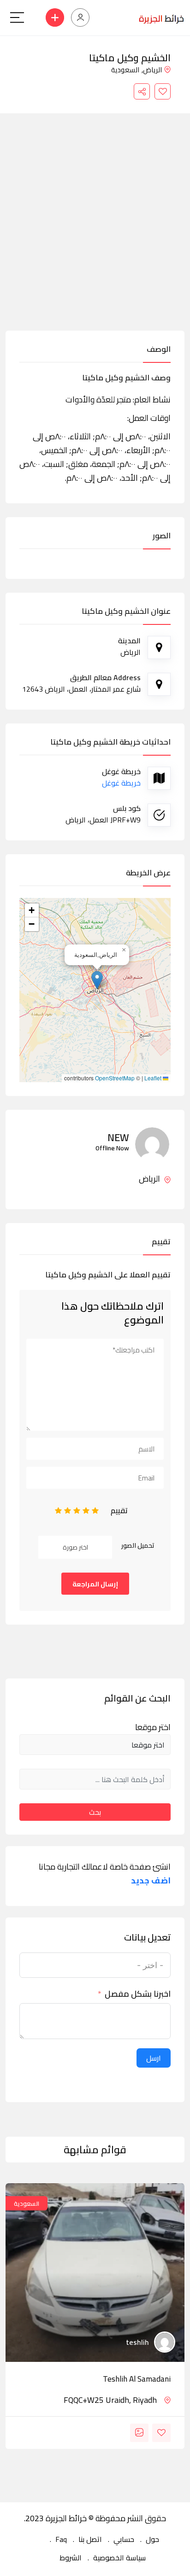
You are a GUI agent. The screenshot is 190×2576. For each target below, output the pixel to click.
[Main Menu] (17, 17)
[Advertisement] (95, 231)
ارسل (154, 2058)
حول (152, 2539)
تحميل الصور (138, 1545)
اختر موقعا (153, 1727)
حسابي (124, 2539)
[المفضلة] (163, 91)
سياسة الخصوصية (119, 2558)
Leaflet (154, 1078)
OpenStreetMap (115, 1078)
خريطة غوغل (121, 783)
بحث (95, 1812)
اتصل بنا (90, 2539)
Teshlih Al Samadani (137, 2379)
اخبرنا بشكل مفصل (138, 1994)
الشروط (71, 2558)
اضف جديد (151, 1881)
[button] (97, 980)
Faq (61, 2539)
